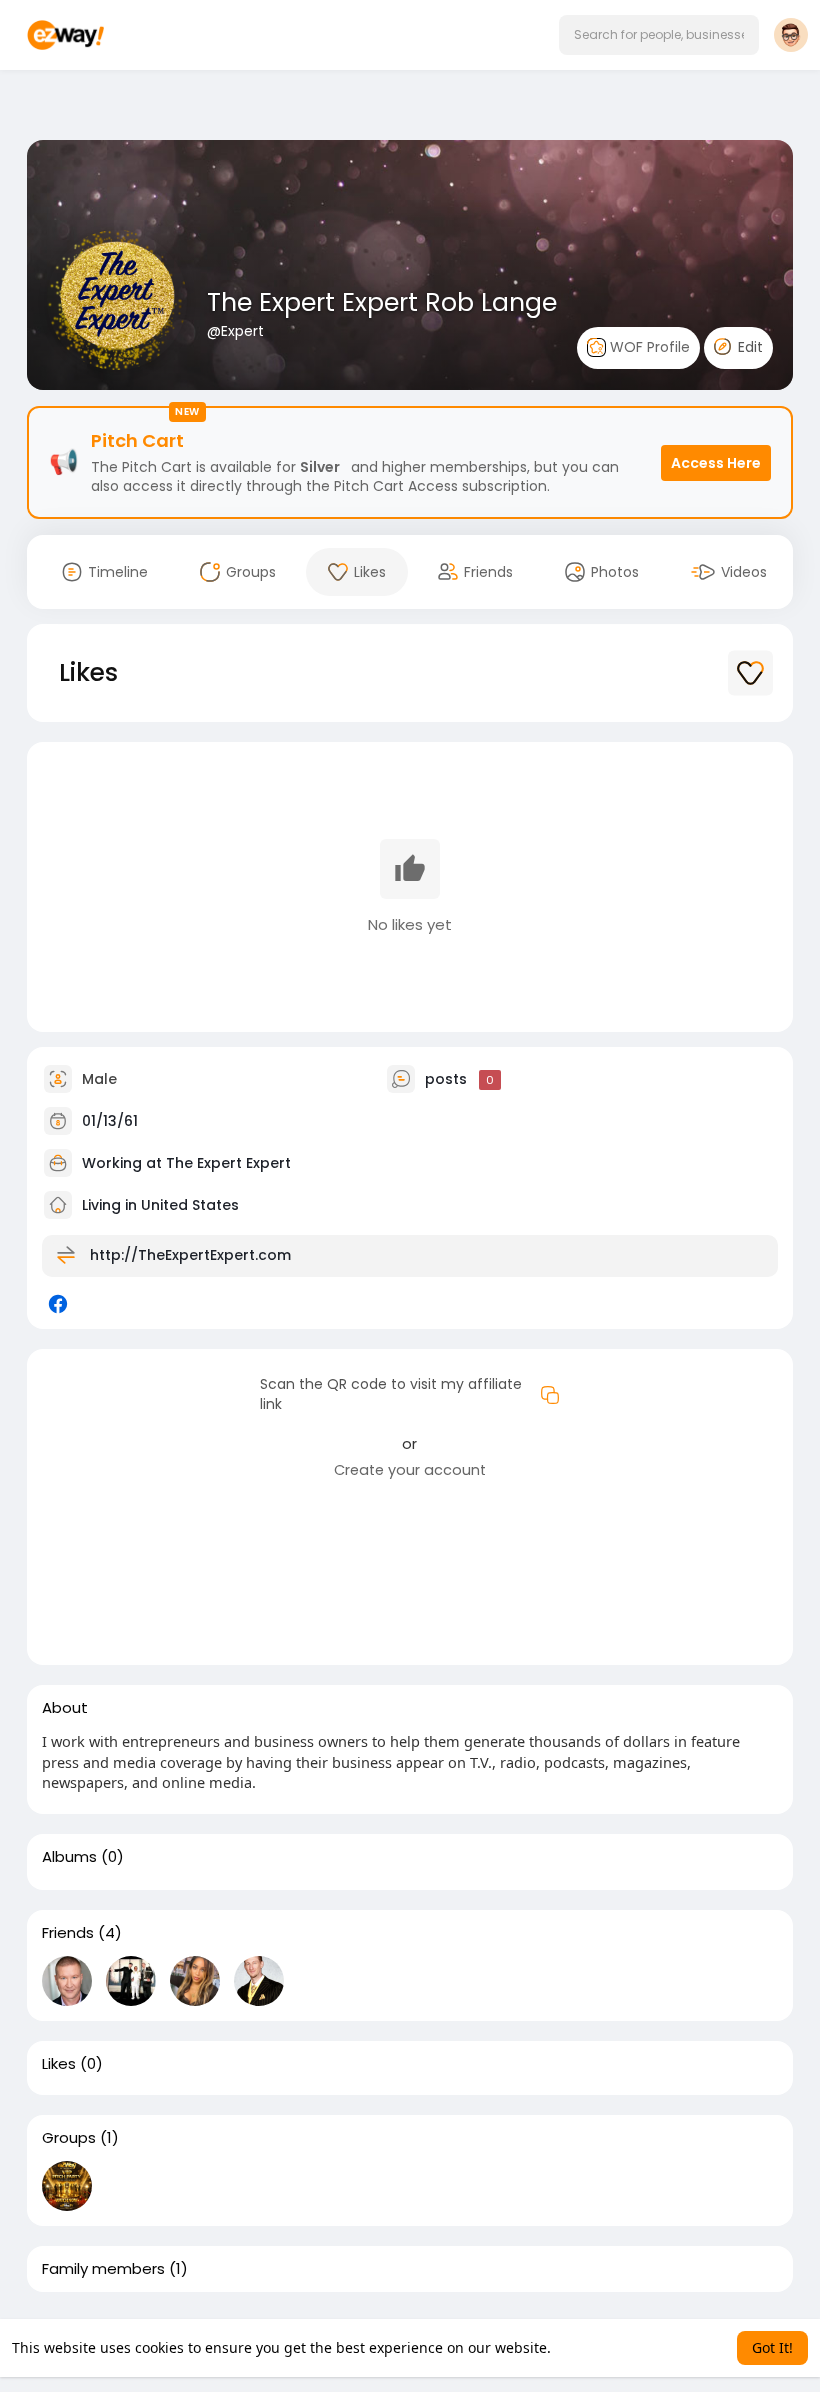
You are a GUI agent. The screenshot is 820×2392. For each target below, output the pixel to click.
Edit (748, 347)
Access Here (716, 463)
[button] (659, 35)
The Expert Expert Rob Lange (382, 302)
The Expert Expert (228, 1163)
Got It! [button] (772, 2347)
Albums (69, 1857)
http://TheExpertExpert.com (190, 1255)
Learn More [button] (593, 2347)
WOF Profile (648, 347)
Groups (69, 2138)
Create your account (410, 1470)
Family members (103, 2269)
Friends (68, 1933)
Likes (59, 2064)
